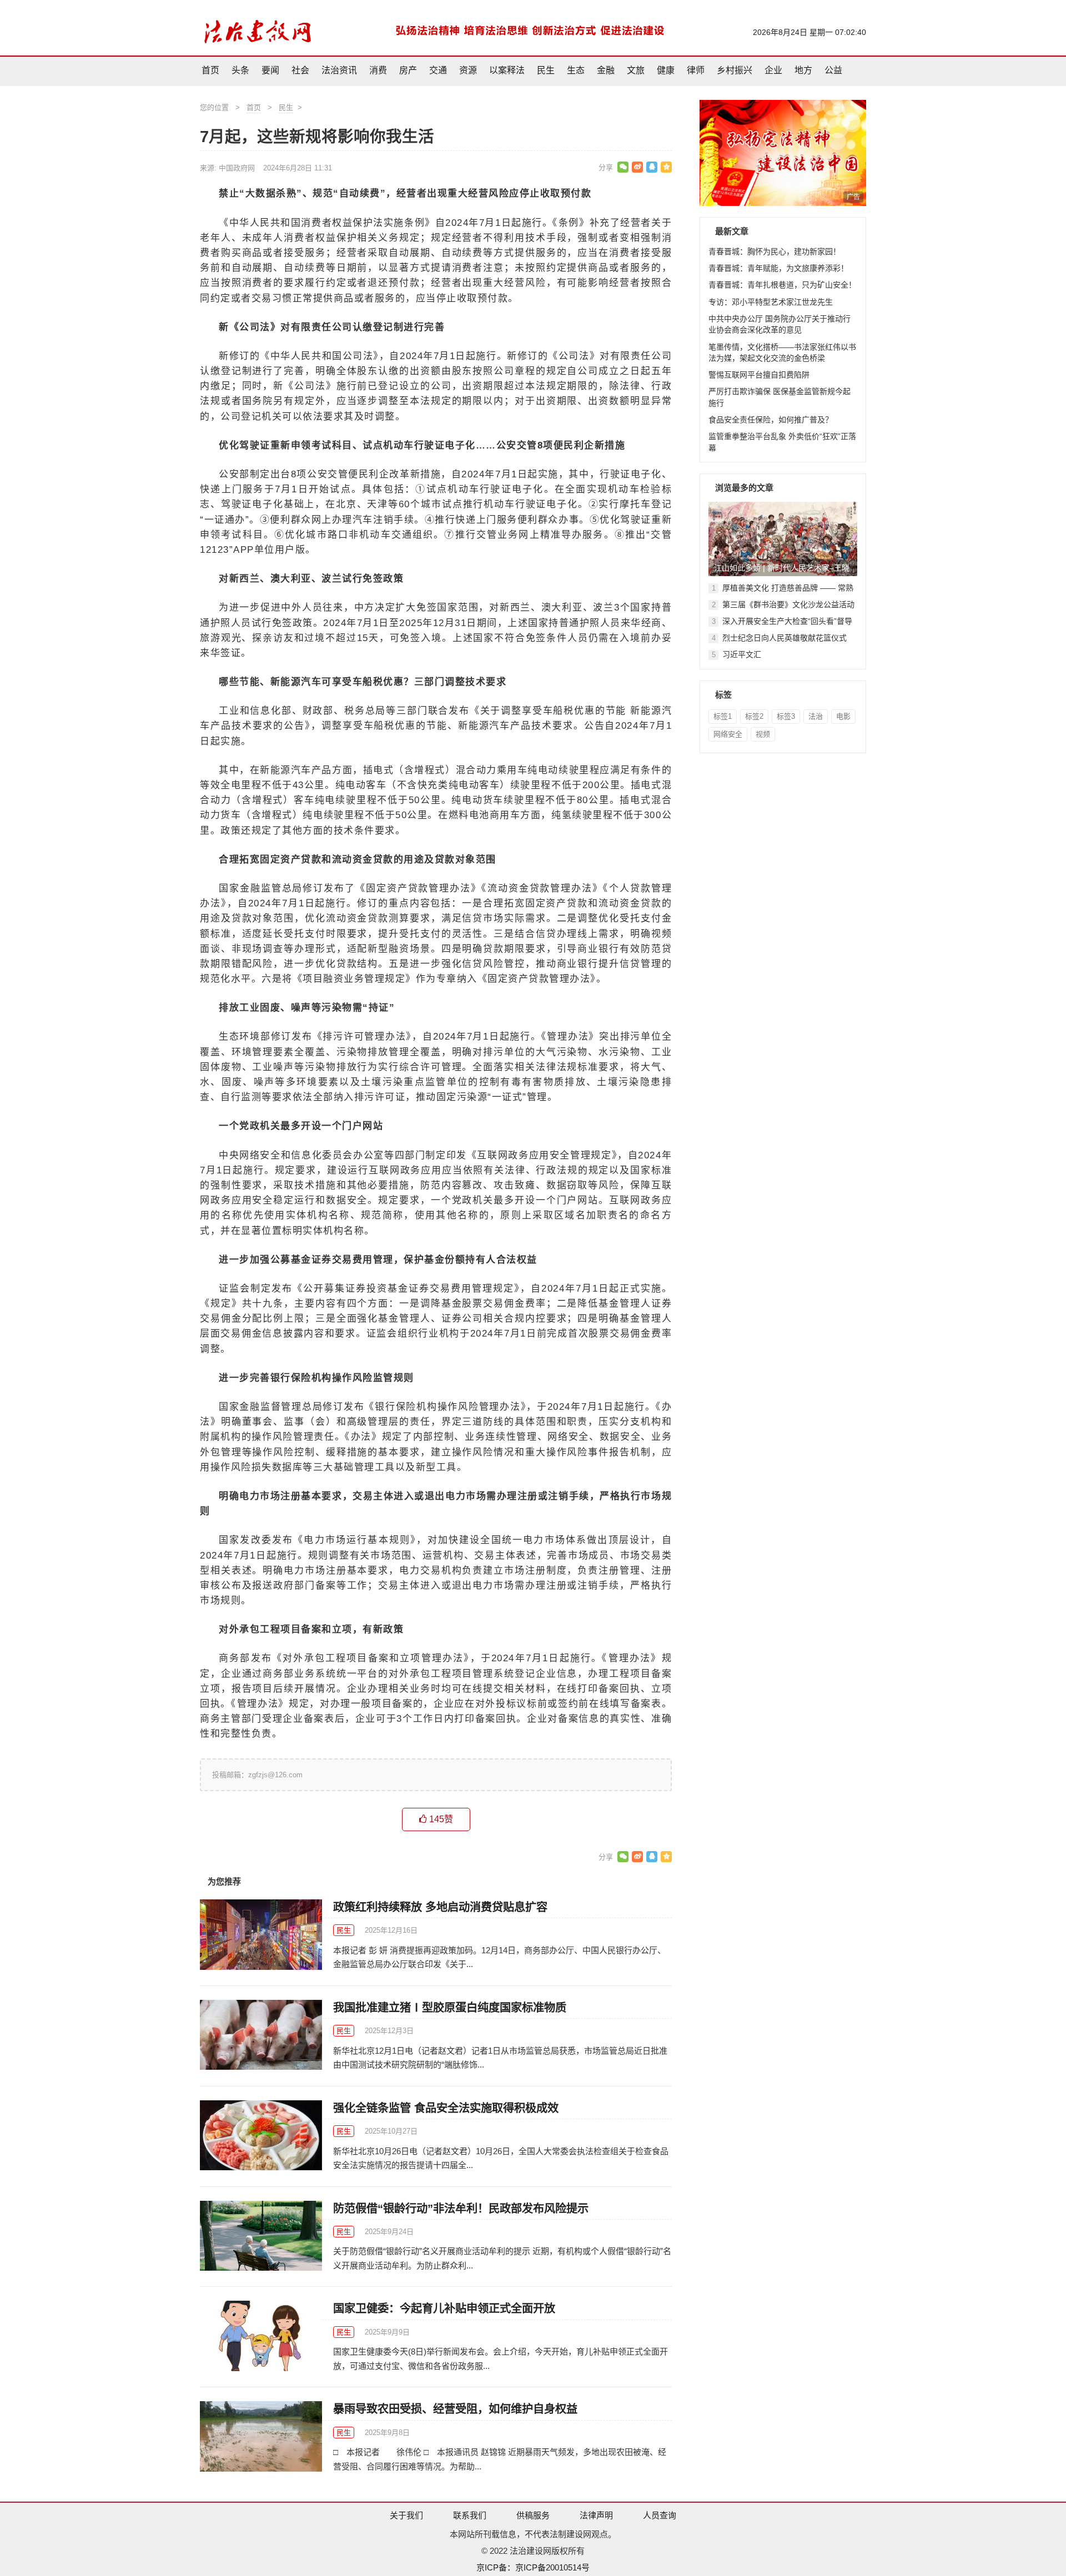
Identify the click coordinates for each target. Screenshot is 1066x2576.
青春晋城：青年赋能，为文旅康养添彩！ (778, 268)
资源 (468, 70)
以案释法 (507, 70)
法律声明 (596, 2515)
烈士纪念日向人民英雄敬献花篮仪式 (785, 638)
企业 (773, 70)
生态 (576, 70)
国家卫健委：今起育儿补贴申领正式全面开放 (444, 2308)
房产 (408, 70)
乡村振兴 (735, 70)
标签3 (786, 716)
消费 (378, 70)
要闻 (270, 70)
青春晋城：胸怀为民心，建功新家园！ (775, 251)
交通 (438, 70)
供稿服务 (533, 2515)
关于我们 (406, 2515)
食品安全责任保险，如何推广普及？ (771, 420)
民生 (546, 70)
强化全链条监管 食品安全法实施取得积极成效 (446, 2108)
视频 (763, 734)
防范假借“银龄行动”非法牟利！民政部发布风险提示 (461, 2209)
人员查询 (660, 2515)
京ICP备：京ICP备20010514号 (533, 2567)
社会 (300, 70)
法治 (816, 716)
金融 (606, 70)
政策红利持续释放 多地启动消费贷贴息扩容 (440, 1907)
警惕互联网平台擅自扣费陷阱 (759, 375)
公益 (833, 70)
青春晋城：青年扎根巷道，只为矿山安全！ (782, 285)
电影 (843, 716)
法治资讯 (339, 70)
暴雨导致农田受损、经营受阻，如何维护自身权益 (455, 2409)
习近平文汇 (742, 654)
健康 (666, 70)
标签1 (723, 716)
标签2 (754, 716)
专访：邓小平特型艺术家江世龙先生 (771, 302)
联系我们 (470, 2515)
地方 (803, 70)
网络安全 (728, 734)
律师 (696, 70)
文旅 (636, 70)
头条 (240, 70)
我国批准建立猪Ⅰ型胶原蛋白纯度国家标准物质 (450, 2008)
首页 (210, 70)
